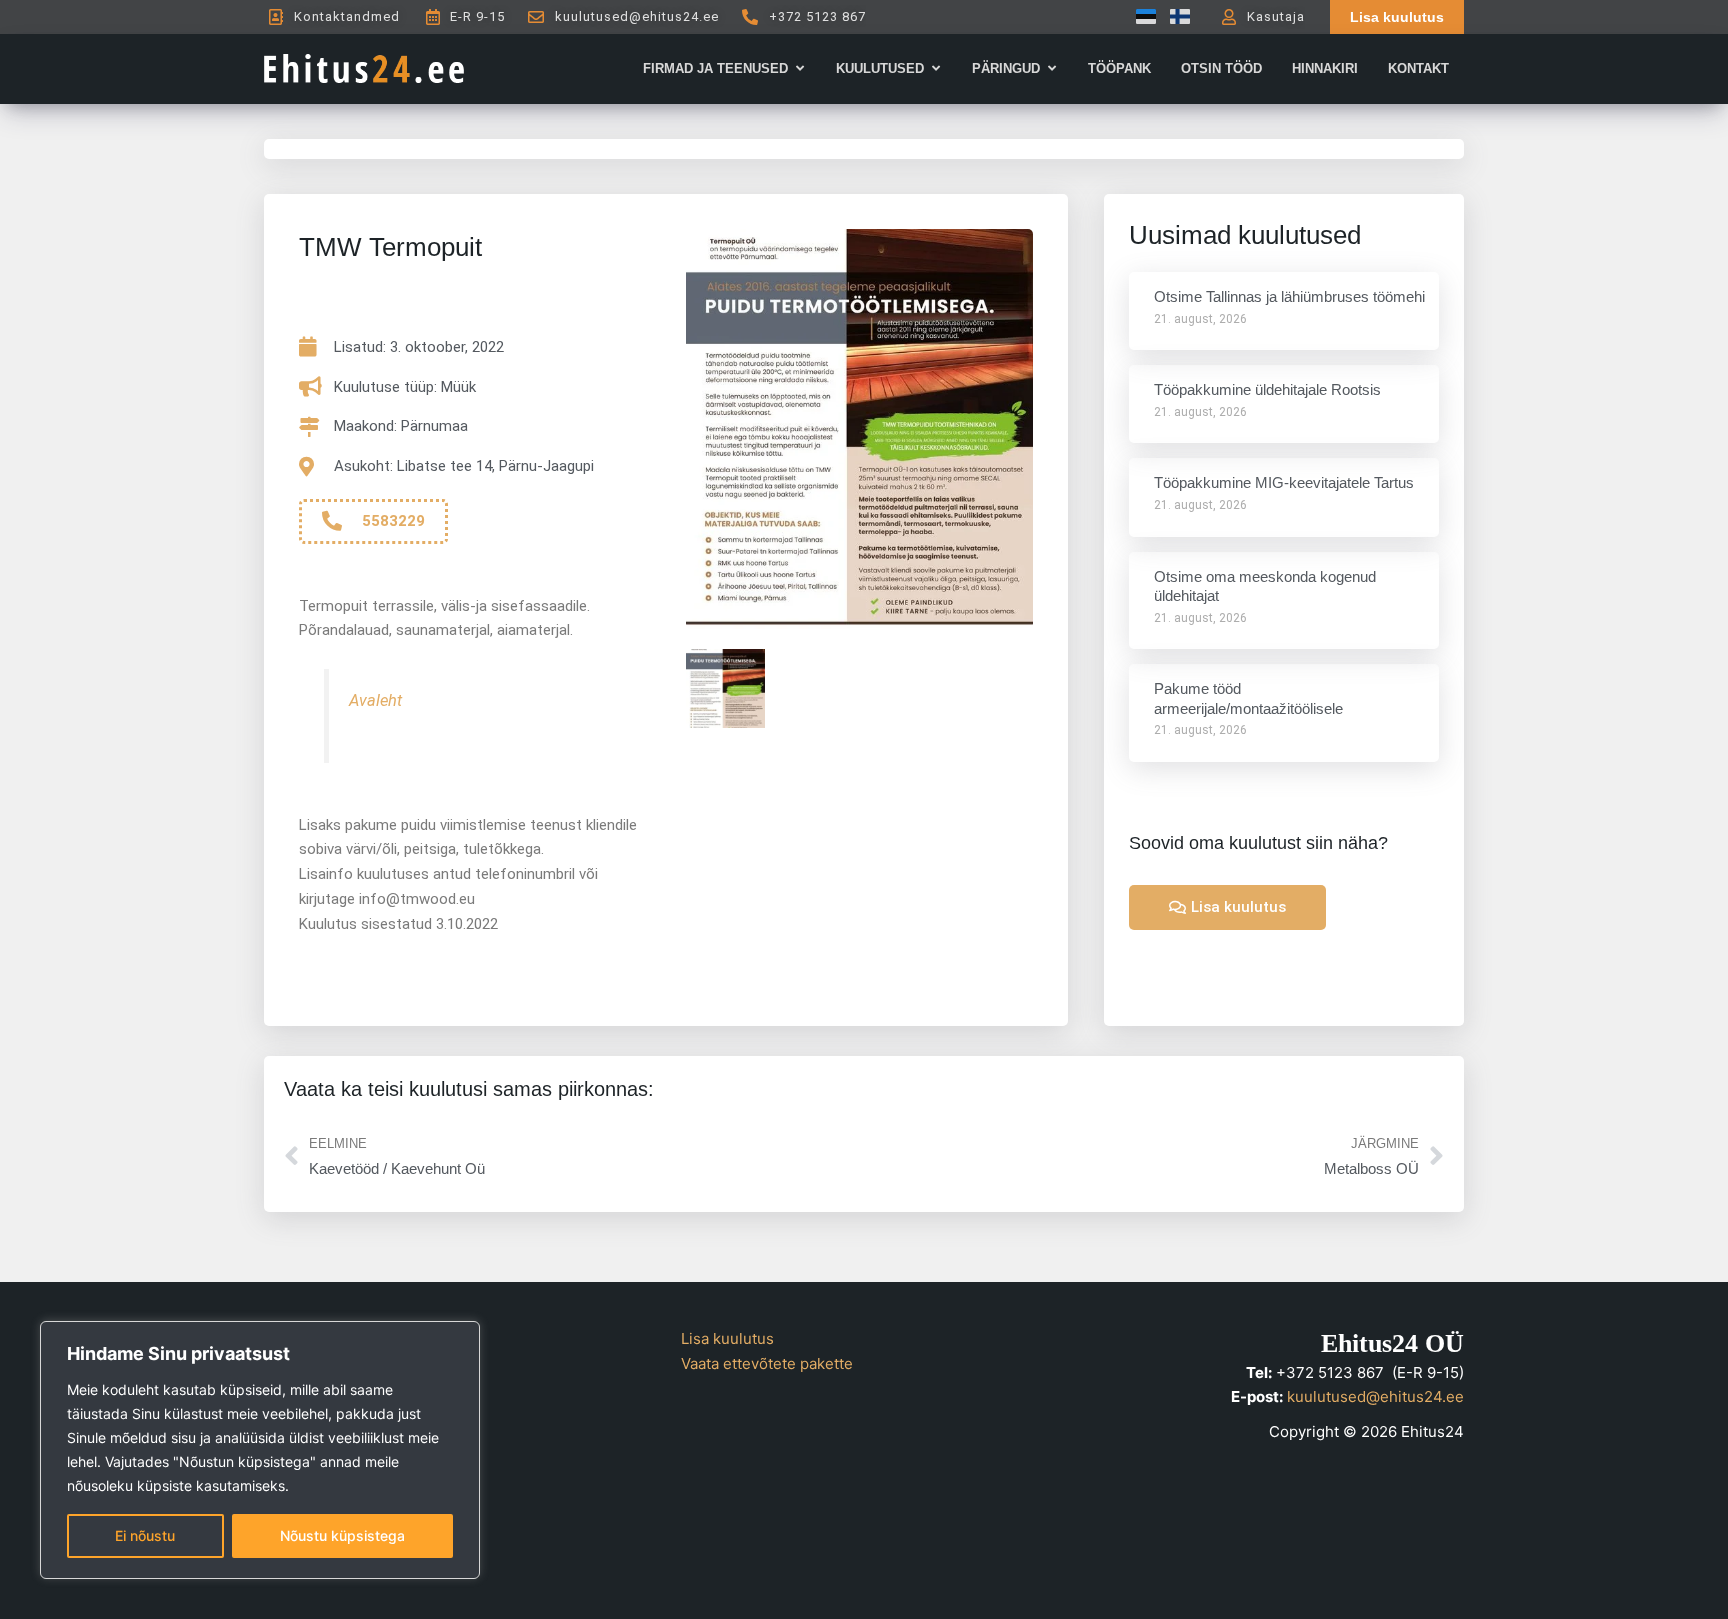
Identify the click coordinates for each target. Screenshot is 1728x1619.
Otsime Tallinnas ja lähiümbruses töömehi (1289, 296)
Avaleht (375, 700)
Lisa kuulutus (727, 1338)
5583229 (393, 521)
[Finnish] (1175, 16)
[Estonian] (1141, 16)
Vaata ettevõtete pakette (767, 1363)
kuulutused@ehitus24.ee (1375, 1396)
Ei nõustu (145, 1535)
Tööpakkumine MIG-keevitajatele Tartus (1284, 482)
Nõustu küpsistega (342, 1535)
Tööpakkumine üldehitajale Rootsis (1267, 389)
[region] (260, 1450)
